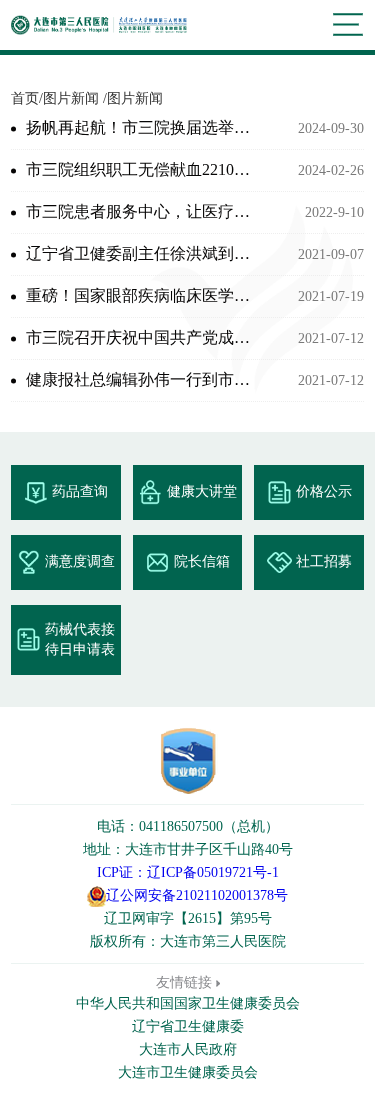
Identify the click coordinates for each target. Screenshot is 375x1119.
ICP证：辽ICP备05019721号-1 (188, 872)
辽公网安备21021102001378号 (197, 895)
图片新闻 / (75, 98)
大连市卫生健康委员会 (188, 1072)
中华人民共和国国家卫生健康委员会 (188, 1003)
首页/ (27, 98)
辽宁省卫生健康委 (188, 1026)
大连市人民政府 (188, 1049)
